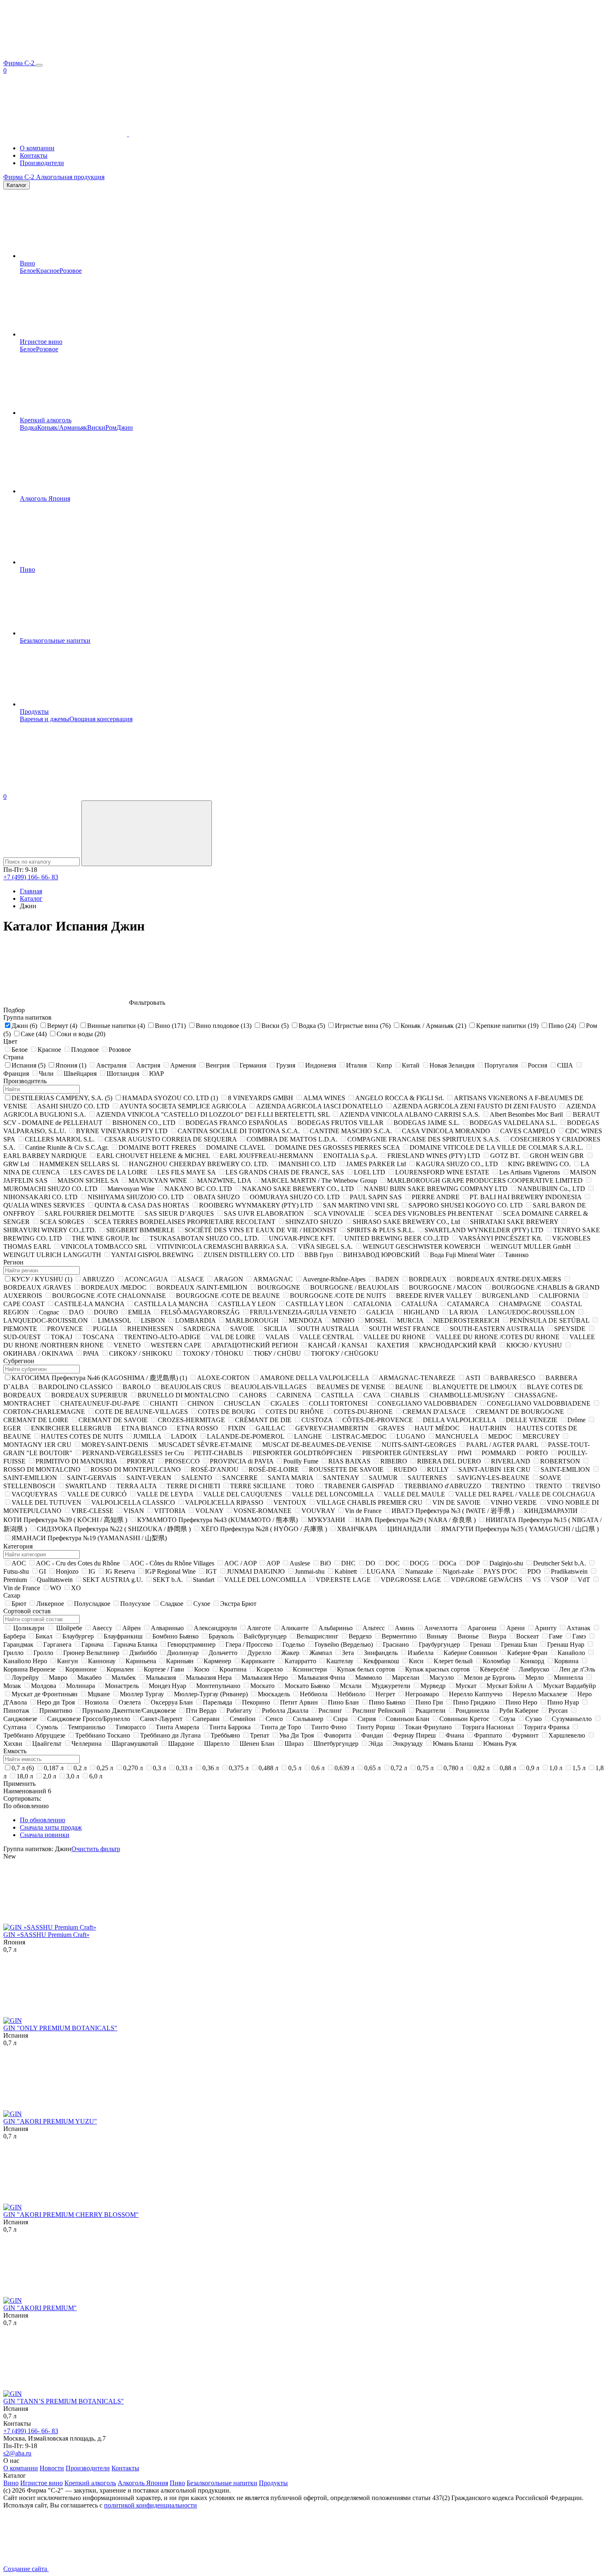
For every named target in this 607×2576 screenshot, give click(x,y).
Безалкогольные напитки (55, 640)
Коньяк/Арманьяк (62, 427)
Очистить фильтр (96, 1849)
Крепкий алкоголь (46, 420)
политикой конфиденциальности (151, 2505)
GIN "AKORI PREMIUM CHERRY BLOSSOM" (71, 2215)
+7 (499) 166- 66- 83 (31, 877)
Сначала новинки (45, 1835)
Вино (27, 263)
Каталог (17, 185)
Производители (42, 163)
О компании (37, 148)
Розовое (71, 271)
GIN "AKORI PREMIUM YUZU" (50, 2121)
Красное (48, 271)
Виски (96, 427)
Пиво (27, 569)
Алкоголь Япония (45, 498)
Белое (28, 271)
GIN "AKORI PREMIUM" (40, 2308)
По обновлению (43, 1820)
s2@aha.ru (17, 2453)
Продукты (34, 711)
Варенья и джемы (45, 719)
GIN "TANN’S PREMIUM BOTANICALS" (64, 2401)
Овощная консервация (101, 719)
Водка (28, 427)
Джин (125, 427)
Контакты (34, 155)
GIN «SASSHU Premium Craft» (46, 1935)
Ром (111, 427)
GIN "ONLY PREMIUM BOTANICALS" (60, 2028)
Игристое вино (41, 342)
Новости (52, 2468)
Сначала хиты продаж (51, 1827)
